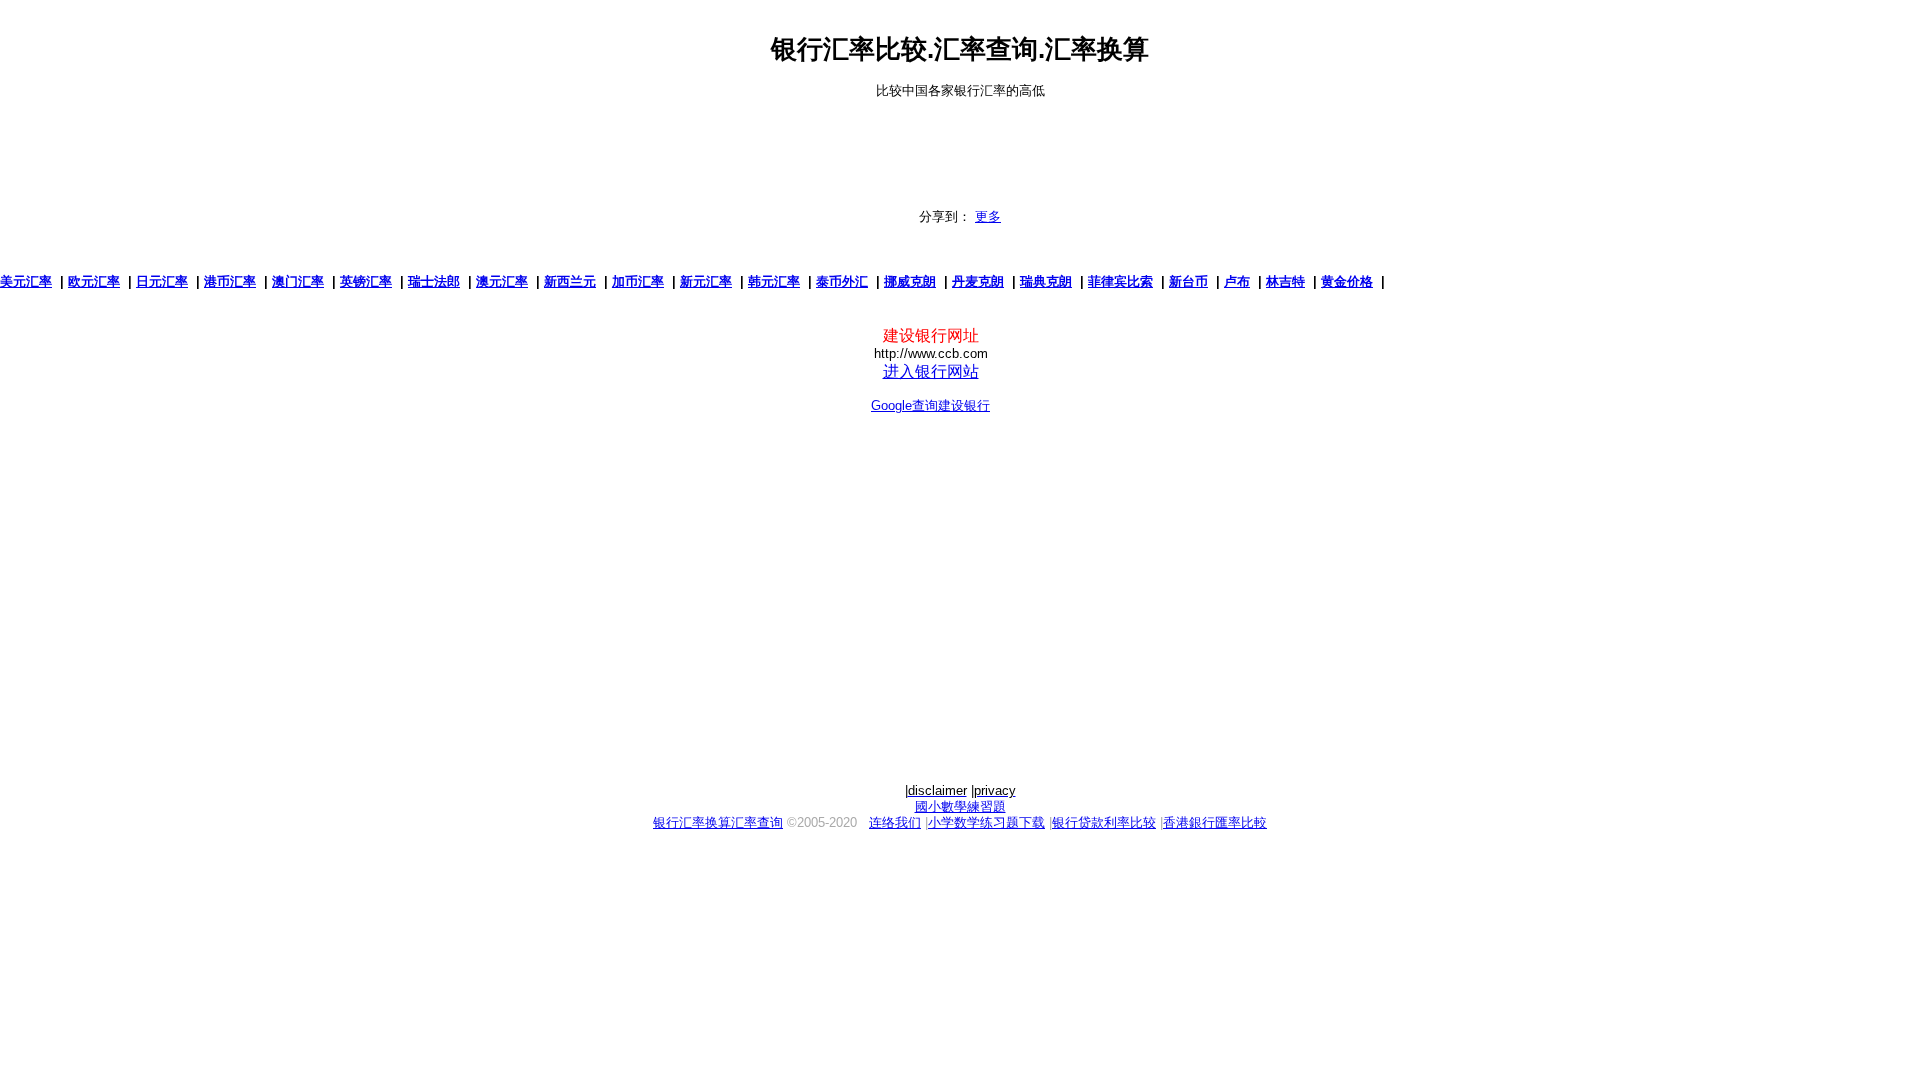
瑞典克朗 (1046, 281)
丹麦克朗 (978, 281)
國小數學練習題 (960, 806)
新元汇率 (706, 281)
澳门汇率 (298, 281)
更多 (988, 216)
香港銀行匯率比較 (1215, 822)
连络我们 (895, 822)
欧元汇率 (94, 281)
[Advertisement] (960, 144)
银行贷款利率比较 (1104, 822)
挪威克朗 (910, 281)
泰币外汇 (842, 281)
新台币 (1188, 281)
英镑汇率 (366, 281)
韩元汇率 (774, 281)
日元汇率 (162, 281)
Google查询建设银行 (930, 405)
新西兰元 (570, 281)
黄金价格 (1347, 281)
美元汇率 (26, 281)
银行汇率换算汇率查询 (718, 822)
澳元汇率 (502, 281)
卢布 (1237, 281)
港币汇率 (230, 281)
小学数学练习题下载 (986, 822)
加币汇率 (638, 281)
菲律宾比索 (1120, 281)
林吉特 (1285, 281)
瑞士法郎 (434, 281)
